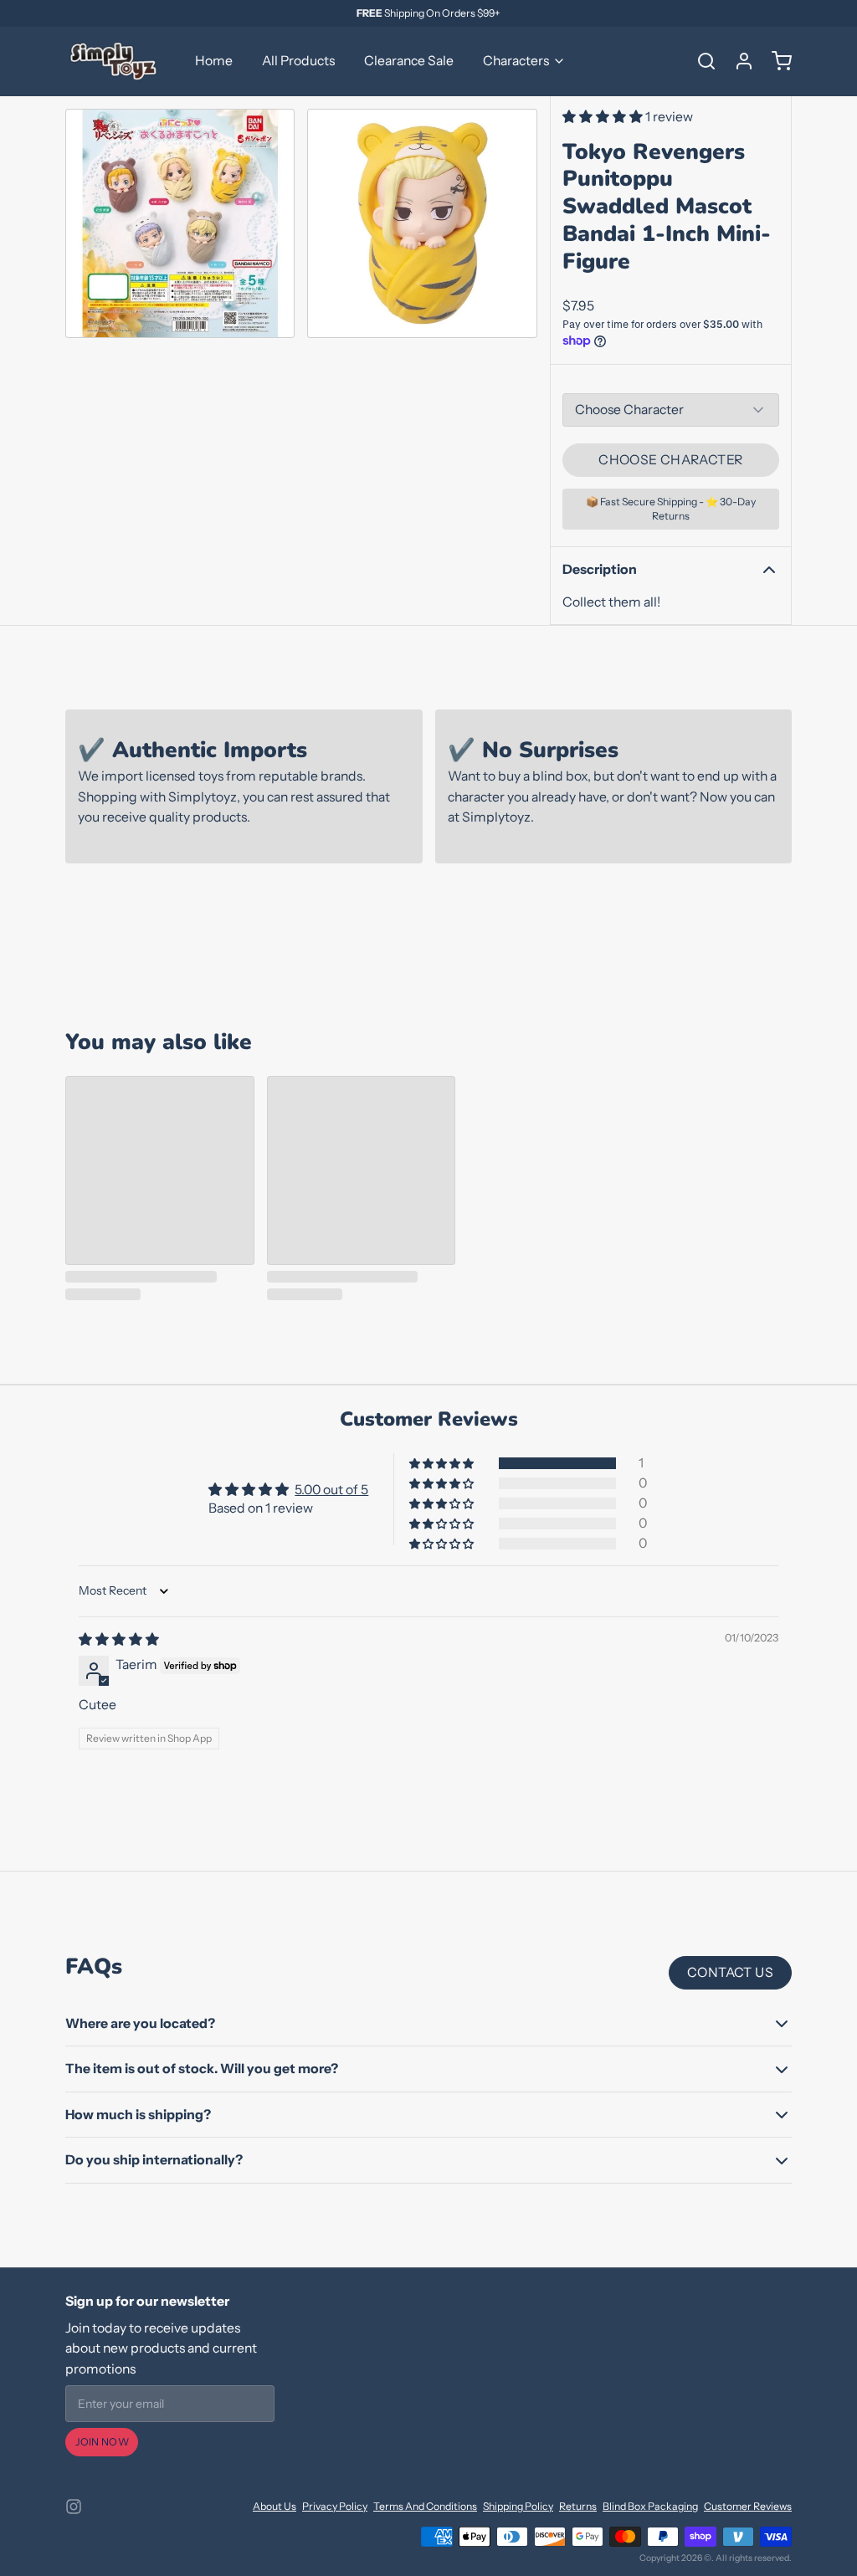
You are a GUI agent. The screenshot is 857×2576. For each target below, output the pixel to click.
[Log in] (738, 61)
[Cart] (776, 61)
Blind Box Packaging (650, 2506)
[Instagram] (74, 2507)
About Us (275, 2506)
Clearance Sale (409, 61)
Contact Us (730, 1972)
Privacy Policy (335, 2506)
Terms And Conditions (425, 2506)
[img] (119, 1639)
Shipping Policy (518, 2506)
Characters (516, 61)
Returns (578, 2506)
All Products (298, 61)
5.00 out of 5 (331, 1490)
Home (214, 61)
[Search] (700, 61)
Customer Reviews (748, 2506)
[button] (604, 117)
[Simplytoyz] (115, 61)
